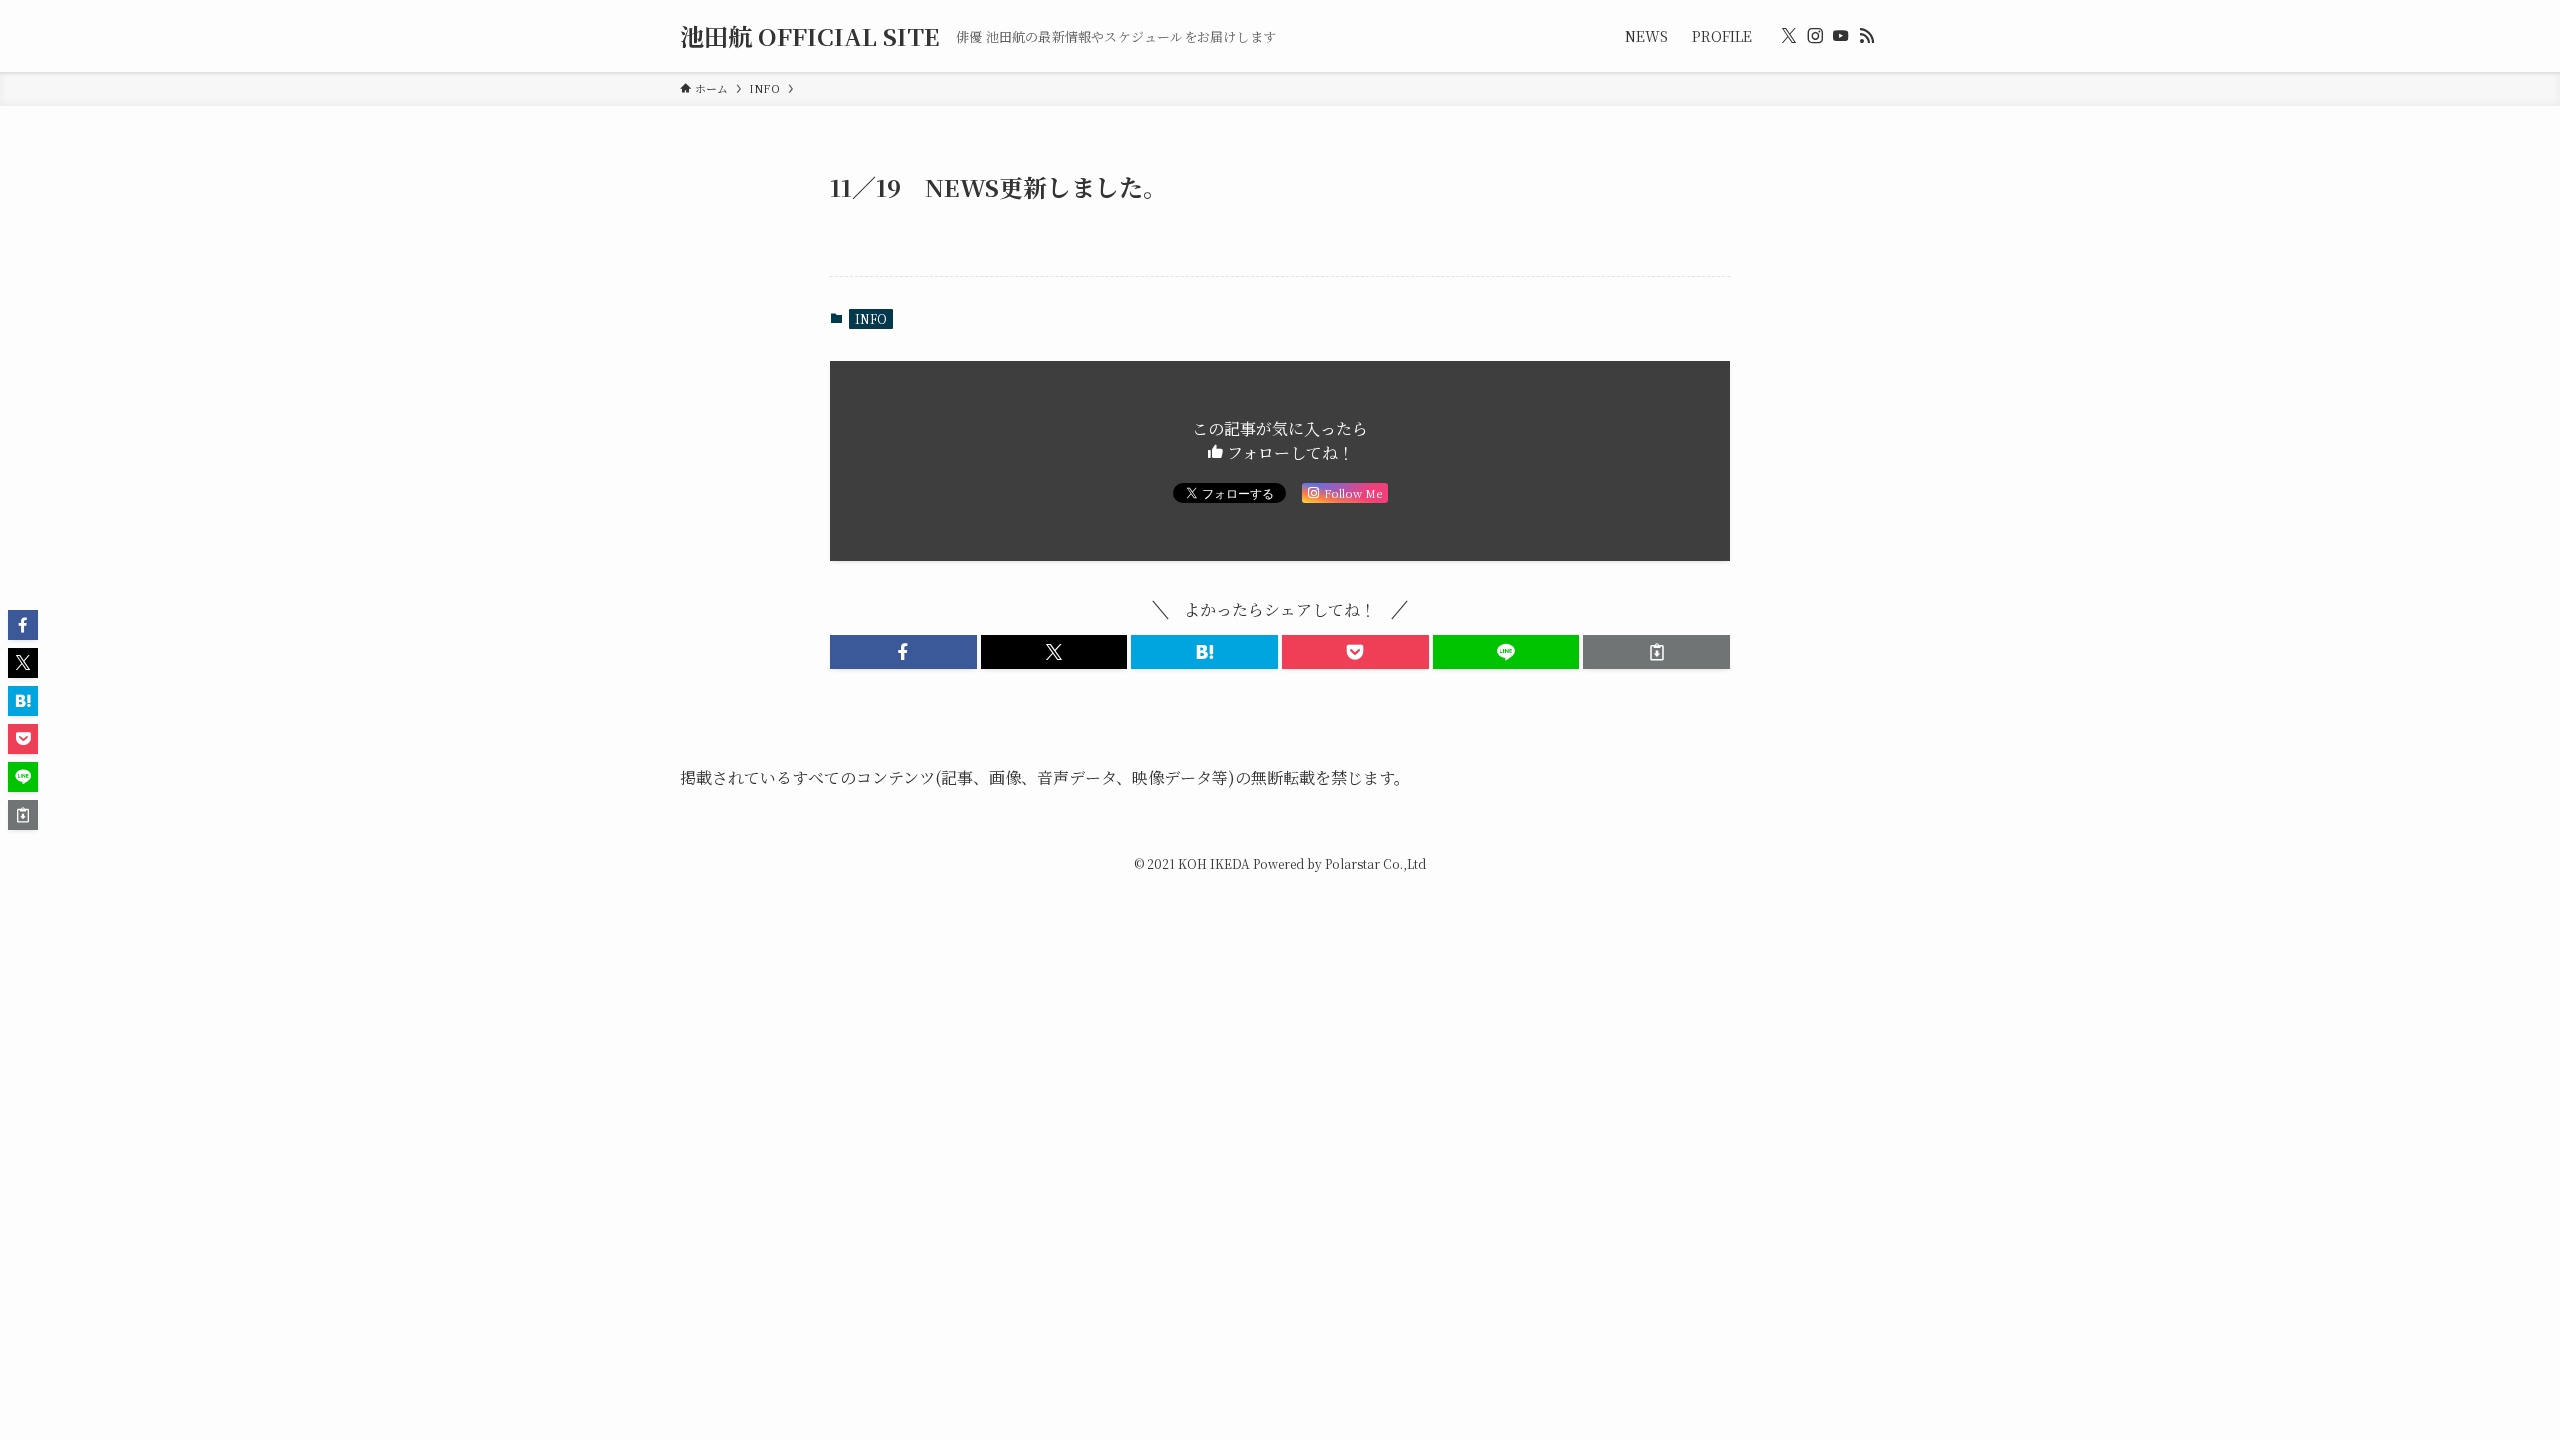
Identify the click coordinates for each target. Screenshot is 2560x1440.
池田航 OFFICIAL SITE (810, 36)
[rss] (1867, 36)
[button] (903, 652)
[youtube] (1841, 36)
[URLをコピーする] (1656, 652)
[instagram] (1815, 36)
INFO (871, 318)
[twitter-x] (1789, 36)
